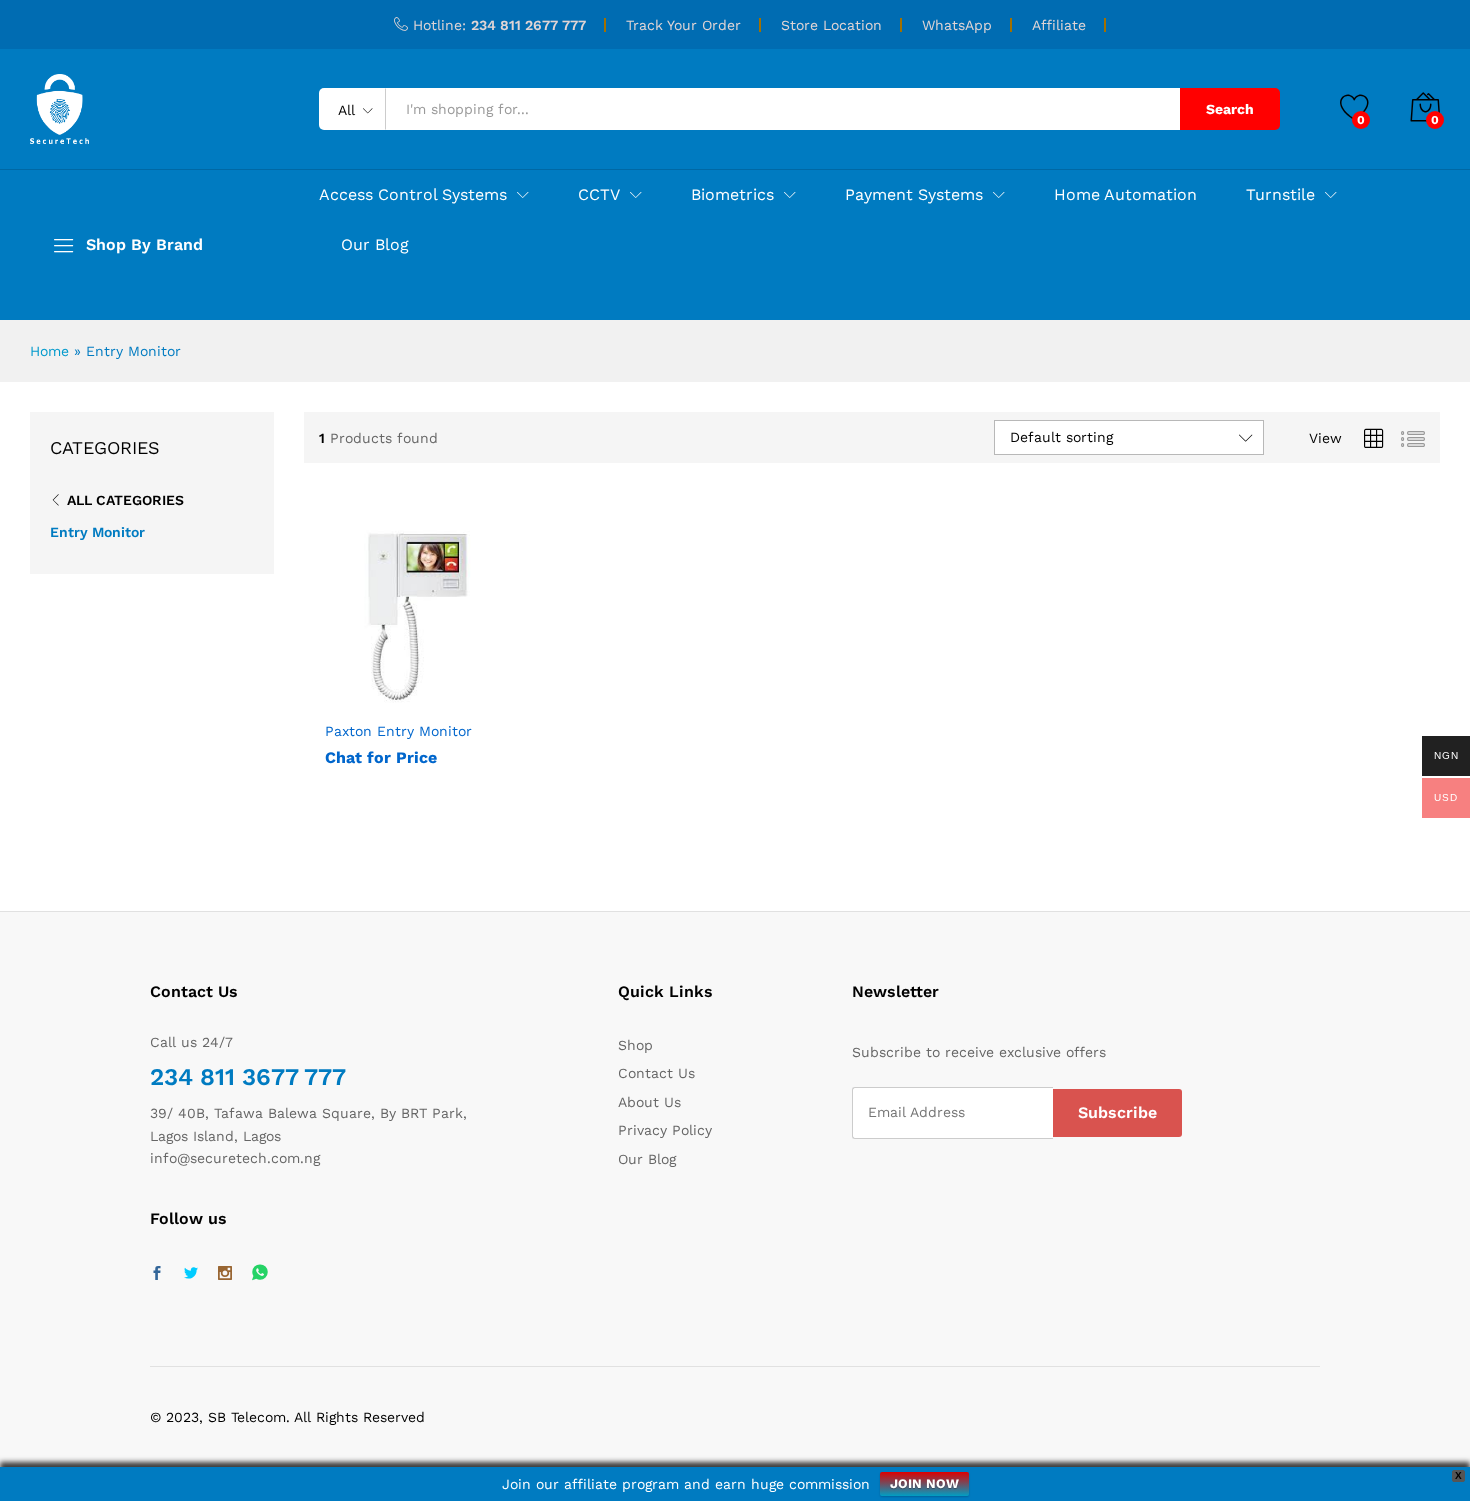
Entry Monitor (97, 532)
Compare (463, 698)
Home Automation (1125, 195)
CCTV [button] (599, 195)
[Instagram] (225, 1274)
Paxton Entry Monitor (398, 731)
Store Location (831, 25)
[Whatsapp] (260, 1273)
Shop (635, 1045)
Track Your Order (683, 25)
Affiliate (1059, 25)
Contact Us (656, 1073)
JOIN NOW (924, 1483)
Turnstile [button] (1280, 195)
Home (49, 351)
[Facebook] (157, 1274)
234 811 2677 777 (528, 25)
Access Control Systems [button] (413, 195)
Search (1230, 109)
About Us (649, 1102)
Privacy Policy (665, 1130)
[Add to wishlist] (417, 698)
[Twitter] (191, 1274)
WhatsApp (957, 25)
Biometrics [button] (732, 195)
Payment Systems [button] (914, 195)
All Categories (125, 500)
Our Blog (375, 245)
